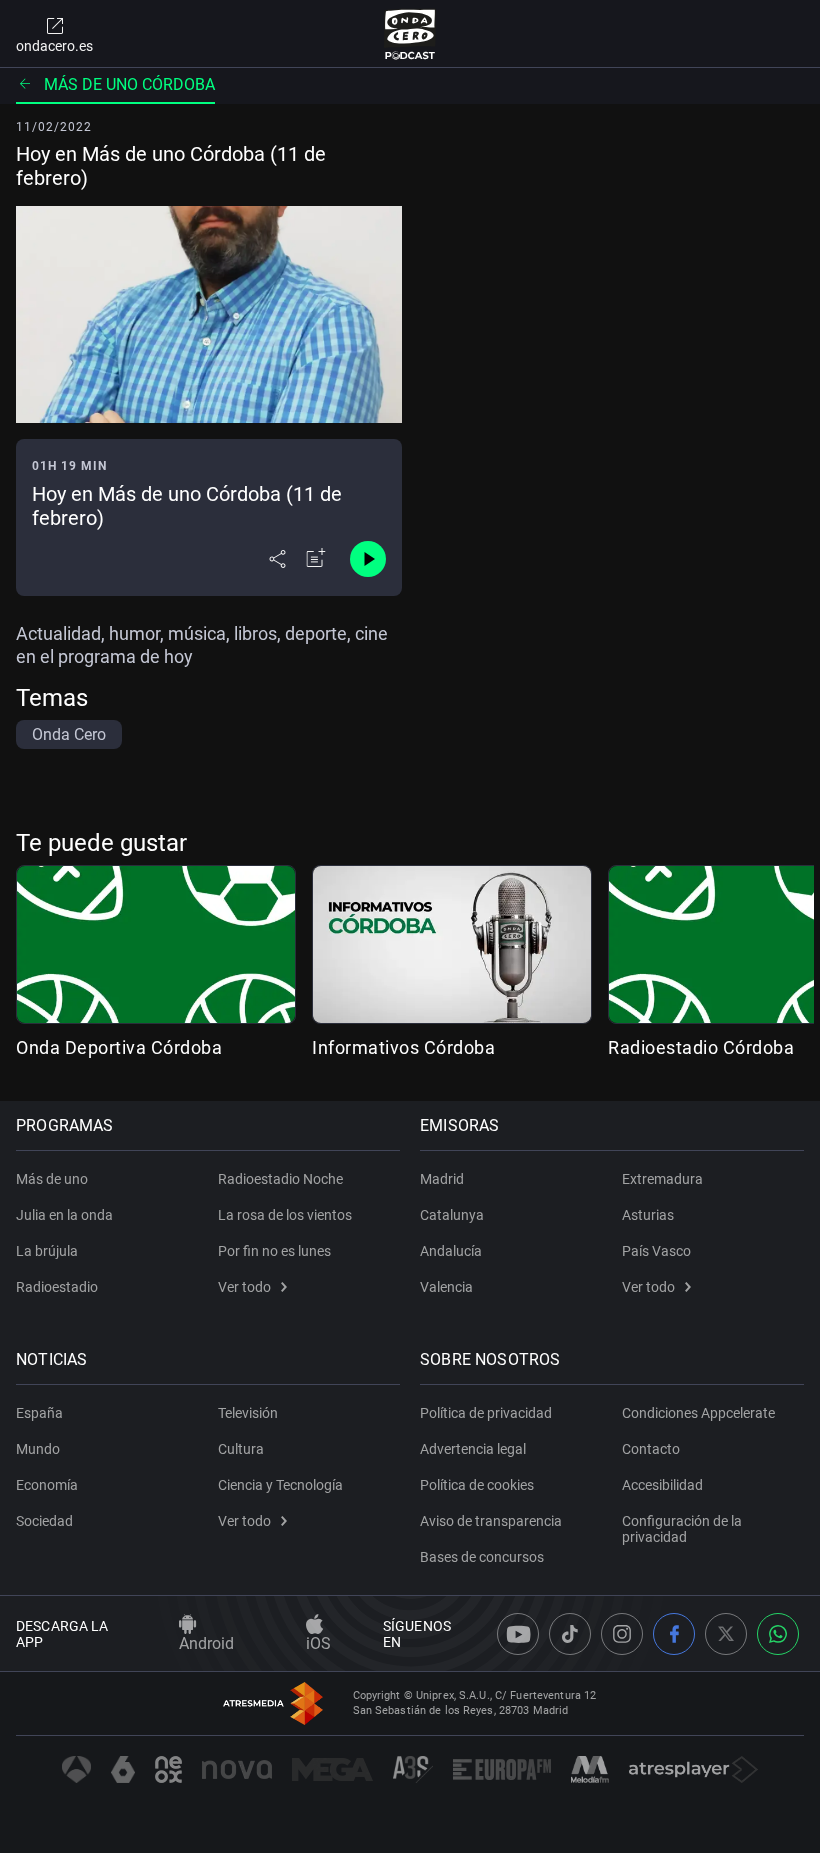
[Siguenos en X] (726, 1634)
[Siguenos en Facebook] (674, 1634)
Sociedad (44, 1521)
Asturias (648, 1215)
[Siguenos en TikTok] (570, 1634)
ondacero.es (54, 46)
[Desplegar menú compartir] (277, 559)
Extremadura (662, 1179)
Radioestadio (57, 1287)
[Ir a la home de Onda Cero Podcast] (410, 34)
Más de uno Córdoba (129, 84)
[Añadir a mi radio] (316, 559)
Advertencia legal (473, 1449)
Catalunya (452, 1215)
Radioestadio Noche (280, 1179)
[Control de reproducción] (368, 559)
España (39, 1413)
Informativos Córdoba (403, 1047)
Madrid (442, 1179)
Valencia (446, 1287)
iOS (318, 1643)
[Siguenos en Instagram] (622, 1634)
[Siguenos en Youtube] (518, 1634)
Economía (47, 1485)
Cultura (241, 1449)
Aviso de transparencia (491, 1521)
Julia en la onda (64, 1215)
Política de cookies (477, 1485)
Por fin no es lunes (274, 1251)
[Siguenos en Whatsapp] (778, 1634)
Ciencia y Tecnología (280, 1485)
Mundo (38, 1449)
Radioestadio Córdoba (701, 1047)
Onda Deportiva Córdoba (119, 1047)
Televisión (248, 1413)
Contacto (651, 1449)
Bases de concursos (482, 1557)
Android (206, 1643)
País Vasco (656, 1251)
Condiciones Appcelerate (698, 1413)
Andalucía (451, 1251)
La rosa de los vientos (285, 1215)
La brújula (47, 1251)
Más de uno (52, 1179)
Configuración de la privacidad (682, 1529)
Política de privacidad (486, 1413)
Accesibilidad (662, 1485)
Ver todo (244, 1287)
